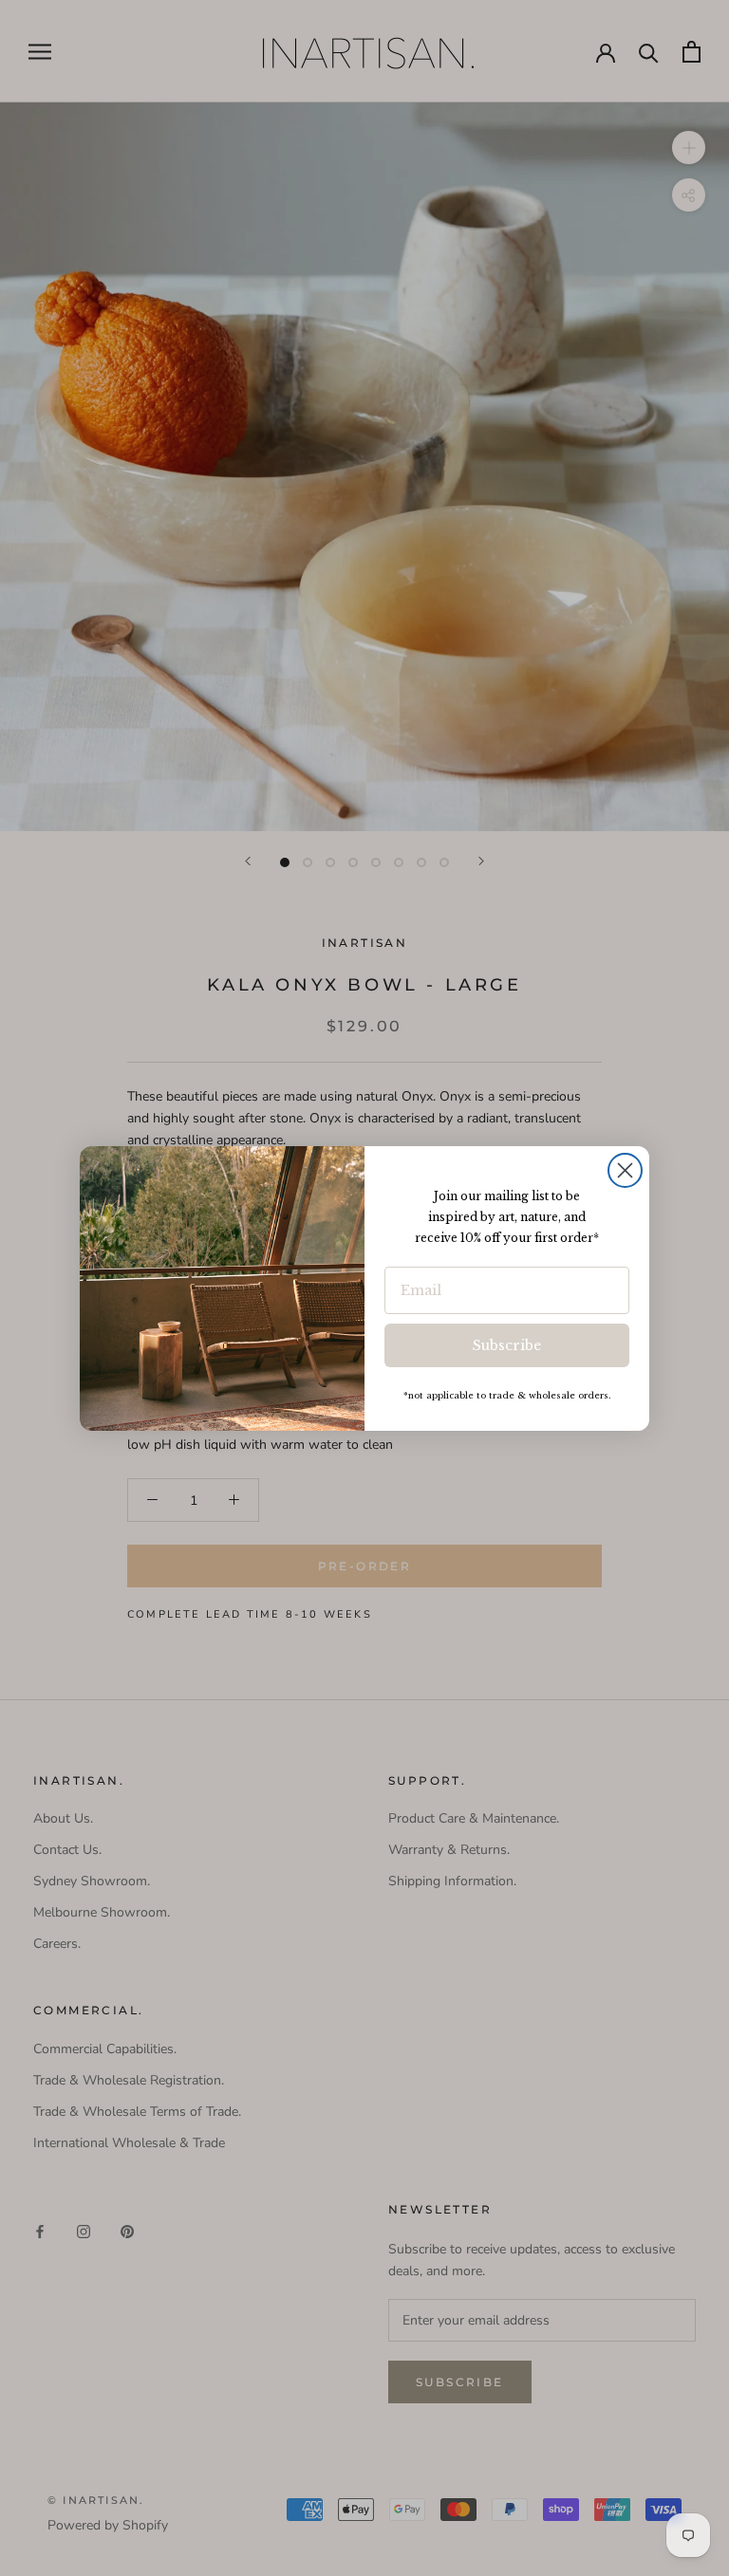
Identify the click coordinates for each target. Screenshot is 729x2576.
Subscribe (507, 1345)
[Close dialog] (625, 1170)
